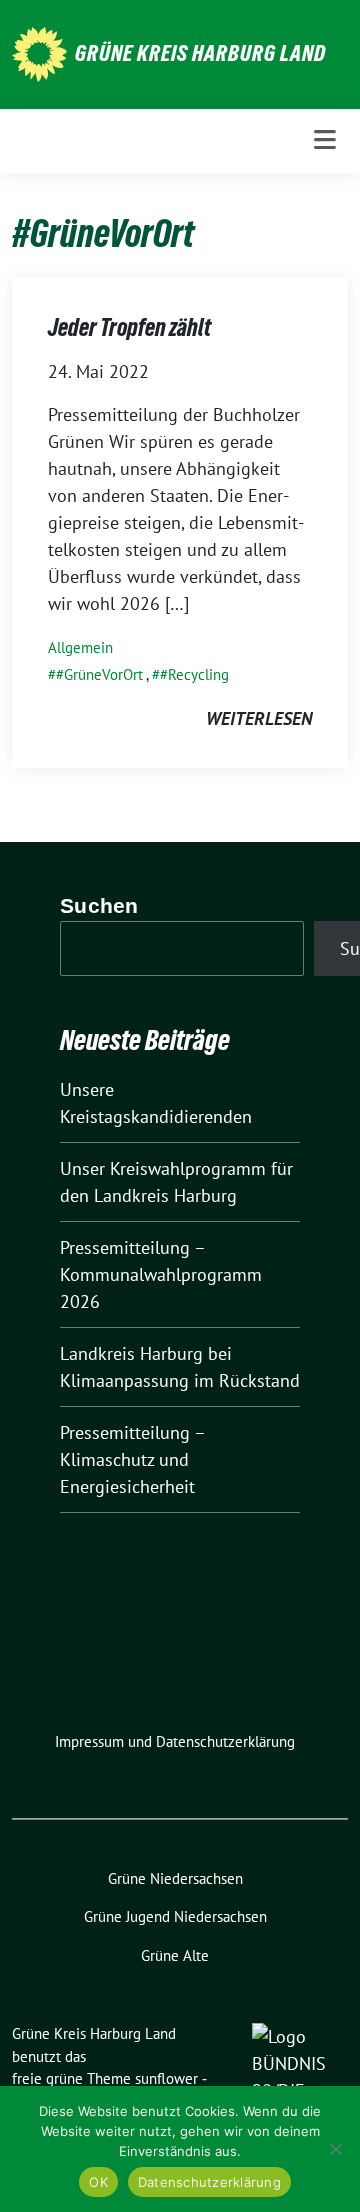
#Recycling (194, 674)
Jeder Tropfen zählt (129, 327)
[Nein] (335, 2149)
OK (98, 2182)
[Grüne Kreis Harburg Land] (39, 52)
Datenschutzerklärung (209, 2182)
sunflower (166, 2078)
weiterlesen (259, 718)
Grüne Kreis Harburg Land (200, 53)
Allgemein (80, 647)
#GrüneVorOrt (99, 674)
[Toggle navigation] (325, 140)
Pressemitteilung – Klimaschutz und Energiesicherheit (132, 1459)
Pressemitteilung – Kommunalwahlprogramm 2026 (161, 1274)
